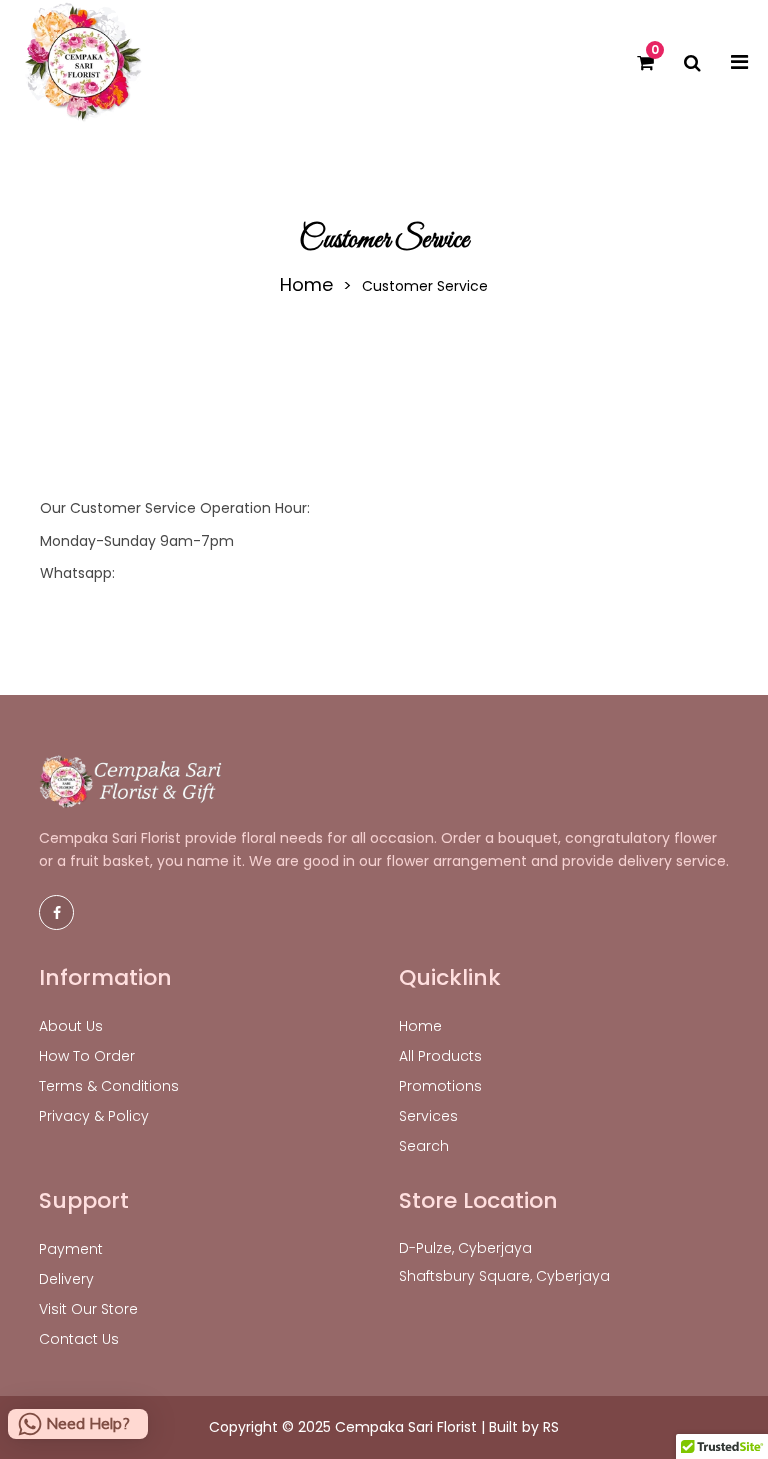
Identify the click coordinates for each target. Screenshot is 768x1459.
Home (306, 285)
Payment (71, 1249)
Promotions (440, 1086)
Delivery (66, 1279)
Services (428, 1116)
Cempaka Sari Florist (406, 1427)
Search (424, 1146)
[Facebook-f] (56, 912)
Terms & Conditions (109, 1086)
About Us (71, 1026)
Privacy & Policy (94, 1116)
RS (551, 1427)
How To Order (87, 1056)
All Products (440, 1056)
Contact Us (79, 1339)
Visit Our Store (88, 1309)
